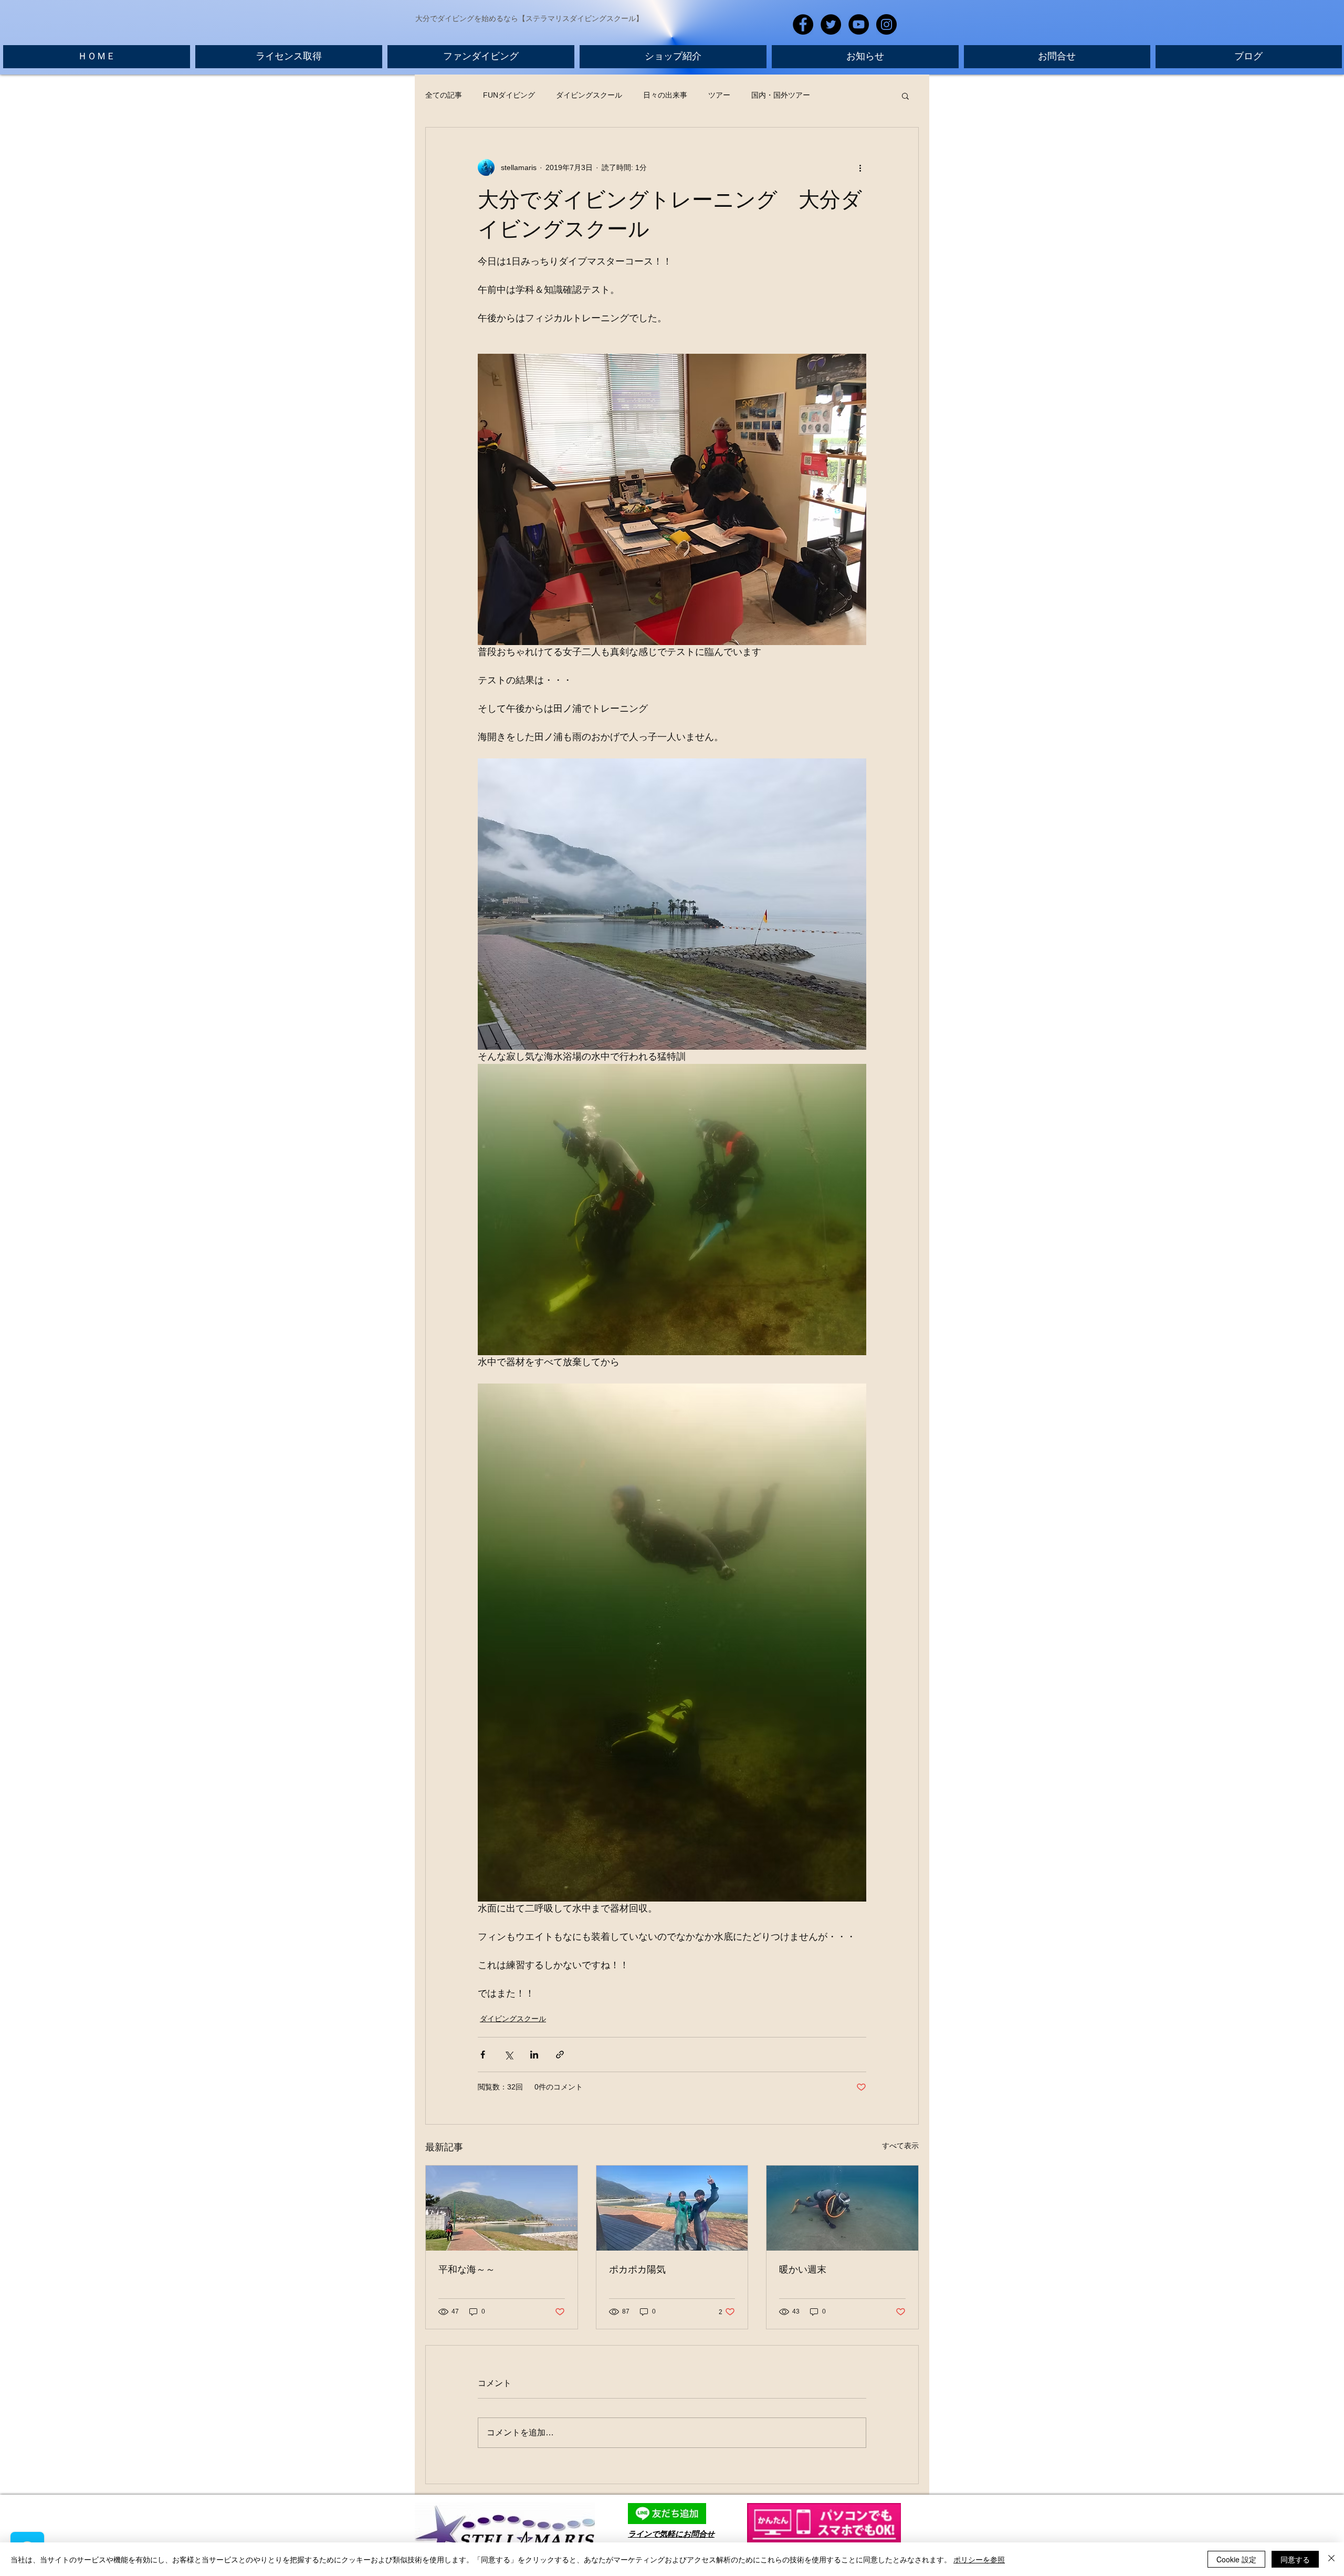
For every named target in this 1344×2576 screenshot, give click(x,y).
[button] (905, 96)
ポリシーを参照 (979, 2559)
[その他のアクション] (860, 167)
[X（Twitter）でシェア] (508, 2055)
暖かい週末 (803, 2269)
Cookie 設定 (1236, 2559)
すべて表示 (900, 2146)
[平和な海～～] (502, 2208)
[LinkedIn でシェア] (534, 2055)
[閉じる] (1331, 2559)
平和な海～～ (467, 2269)
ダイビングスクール (589, 95)
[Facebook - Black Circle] (803, 24)
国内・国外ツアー (781, 95)
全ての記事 (444, 95)
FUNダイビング (509, 95)
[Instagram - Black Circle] (886, 24)
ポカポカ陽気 (637, 2269)
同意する (1295, 2559)
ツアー (719, 95)
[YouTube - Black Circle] (859, 24)
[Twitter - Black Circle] (831, 24)
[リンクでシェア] (560, 2055)
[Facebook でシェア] (483, 2055)
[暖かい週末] (842, 2208)
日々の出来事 (665, 95)
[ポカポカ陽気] (672, 2208)
